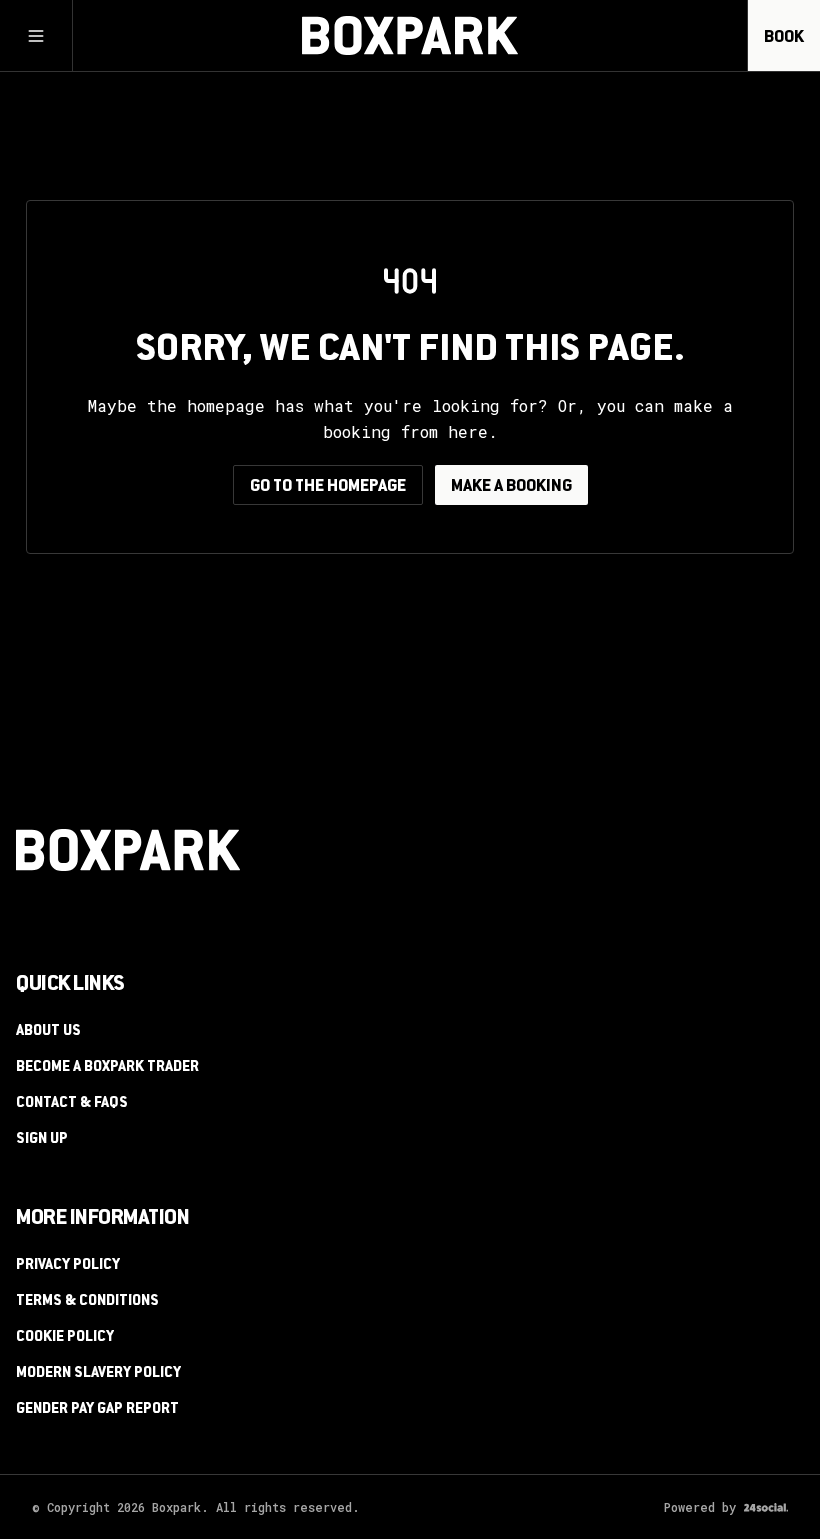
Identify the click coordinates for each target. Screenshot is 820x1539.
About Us (48, 1032)
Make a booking (511, 487)
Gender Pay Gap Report (97, 1410)
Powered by (700, 1507)
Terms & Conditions (87, 1302)
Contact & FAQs (72, 1104)
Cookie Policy (65, 1338)
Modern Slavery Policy (98, 1374)
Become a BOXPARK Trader (107, 1068)
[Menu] (36, 36)
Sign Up (42, 1140)
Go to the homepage (328, 487)
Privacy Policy (68, 1266)
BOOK (784, 38)
